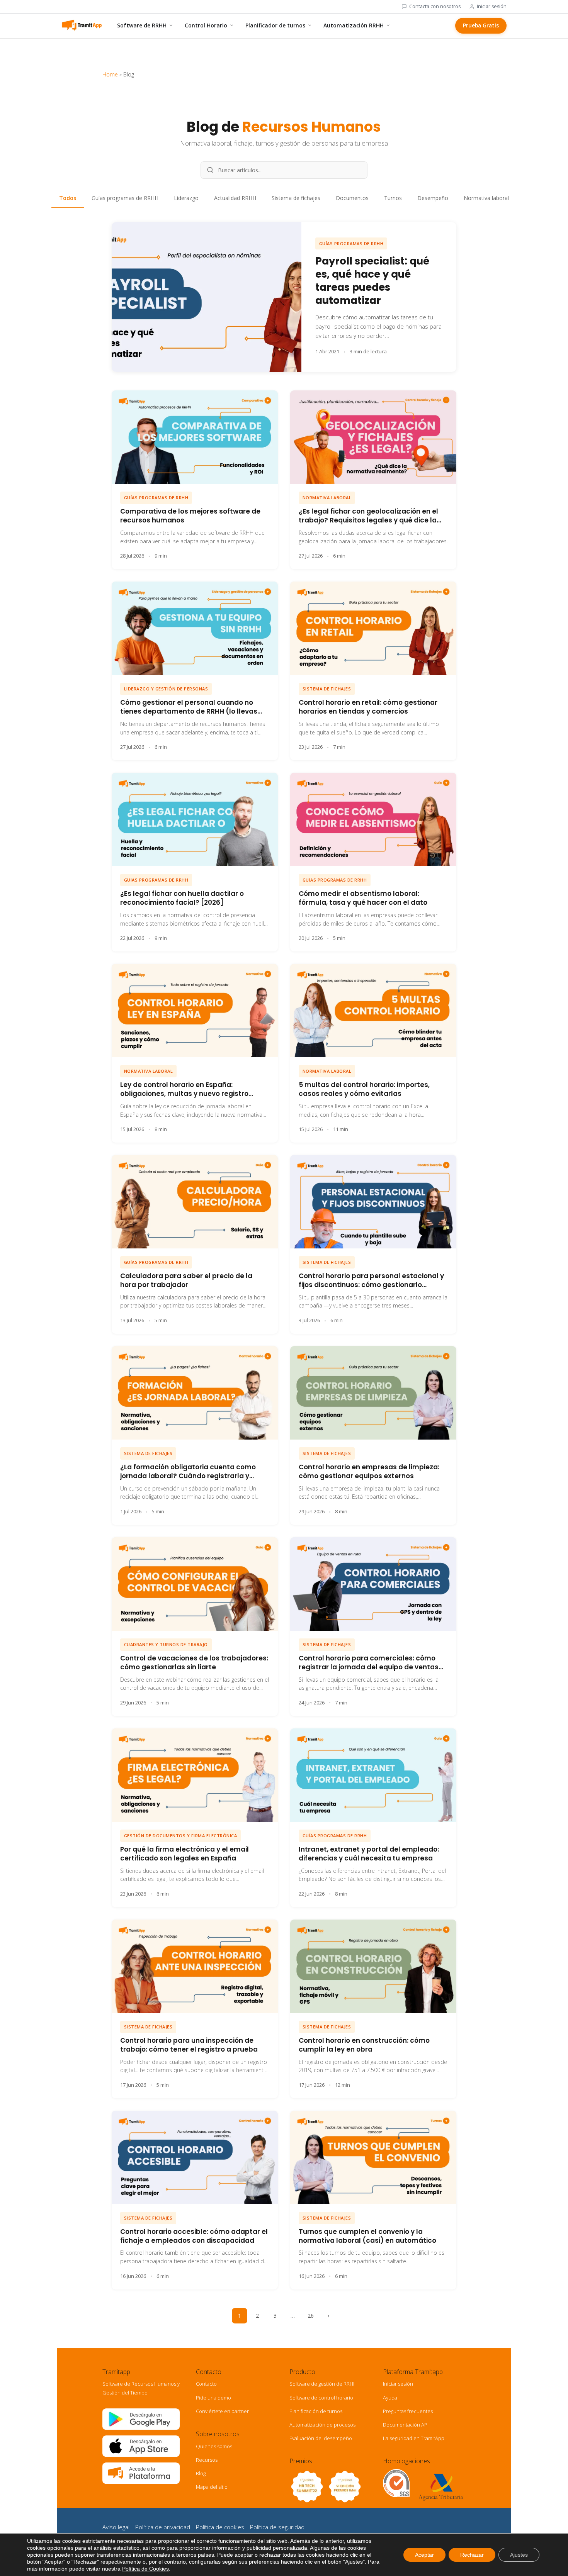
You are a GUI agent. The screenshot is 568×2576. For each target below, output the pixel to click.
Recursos (207, 2460)
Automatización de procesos (322, 2425)
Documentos (352, 198)
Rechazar (472, 2555)
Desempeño (433, 198)
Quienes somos (214, 2446)
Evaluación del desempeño (321, 2438)
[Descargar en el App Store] (141, 2455)
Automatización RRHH (354, 25)
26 (311, 2316)
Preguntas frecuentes (408, 2411)
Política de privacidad (163, 2527)
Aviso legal (116, 2527)
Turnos (393, 198)
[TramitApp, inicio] (82, 25)
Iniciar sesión (492, 7)
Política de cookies (220, 2527)
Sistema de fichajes (296, 198)
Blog (201, 2473)
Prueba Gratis (481, 25)
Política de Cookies (145, 2569)
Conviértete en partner (222, 2411)
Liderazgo (186, 198)
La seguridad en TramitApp (414, 2438)
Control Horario (206, 25)
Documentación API (406, 2425)
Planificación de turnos (316, 2411)
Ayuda (390, 2398)
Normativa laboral (486, 198)
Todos (68, 198)
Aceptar (424, 2555)
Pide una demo (213, 2398)
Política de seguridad (277, 2527)
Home (110, 74)
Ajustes (519, 2555)
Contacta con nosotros (435, 7)
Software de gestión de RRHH (323, 2384)
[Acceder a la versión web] (141, 2482)
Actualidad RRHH (235, 198)
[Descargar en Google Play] (141, 2428)
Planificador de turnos (275, 25)
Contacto (206, 2384)
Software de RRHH (142, 25)
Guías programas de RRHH (125, 198)
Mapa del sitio (212, 2487)
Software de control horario (321, 2398)
